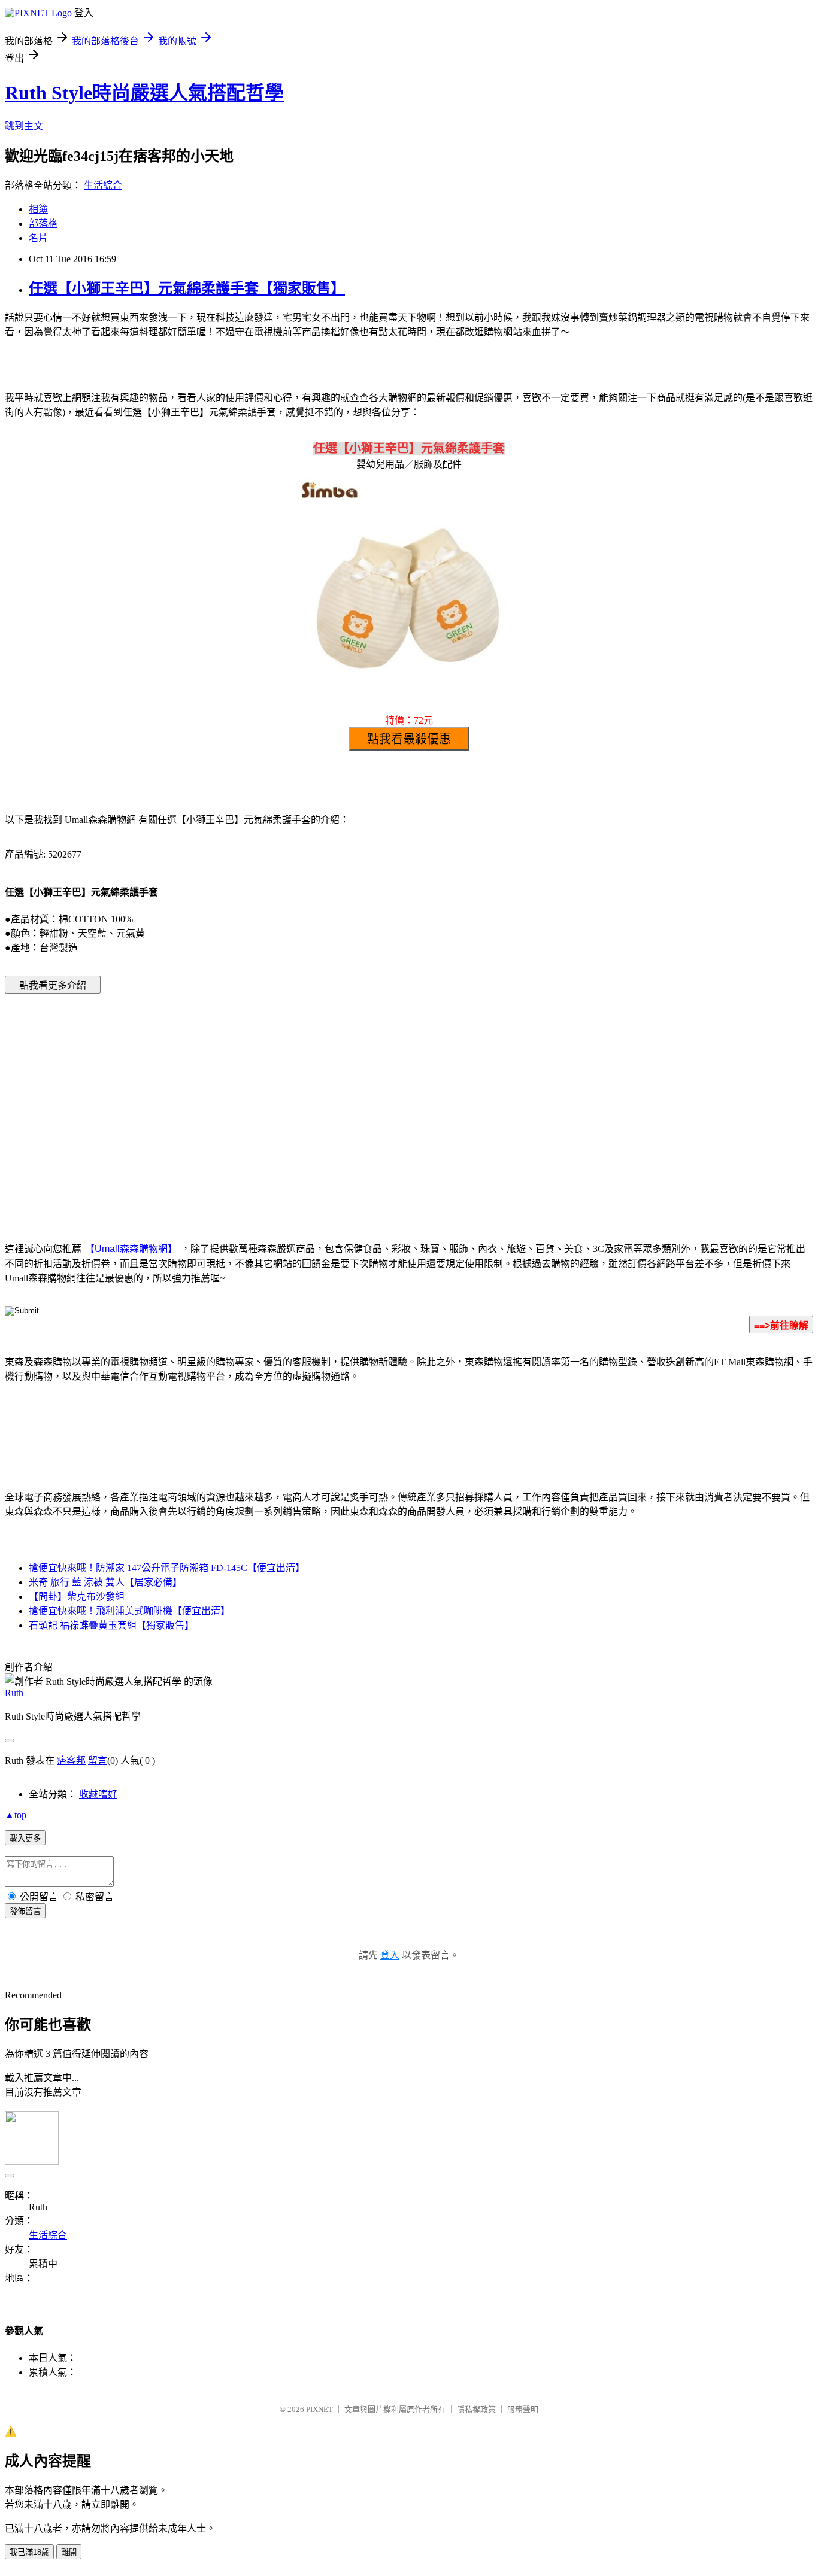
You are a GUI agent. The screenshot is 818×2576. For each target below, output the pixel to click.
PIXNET (319, 2409)
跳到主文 (24, 126)
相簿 (38, 209)
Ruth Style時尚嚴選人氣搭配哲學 (144, 93)
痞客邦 (71, 1761)
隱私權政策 (476, 2409)
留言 (98, 1761)
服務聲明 (523, 2409)
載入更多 (25, 1838)
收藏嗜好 (98, 1794)
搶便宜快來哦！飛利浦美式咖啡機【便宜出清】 (129, 1611)
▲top (16, 1815)
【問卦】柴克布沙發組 (77, 1597)
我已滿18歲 (29, 2552)
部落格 (43, 224)
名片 (38, 238)
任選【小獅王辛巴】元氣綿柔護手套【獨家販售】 (187, 288)
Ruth (14, 1693)
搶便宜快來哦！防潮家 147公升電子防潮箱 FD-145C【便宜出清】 (167, 1568)
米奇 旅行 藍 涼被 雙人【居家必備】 (105, 1582)
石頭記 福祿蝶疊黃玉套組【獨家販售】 (111, 1625)
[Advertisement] (307, 1099)
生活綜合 (103, 185)
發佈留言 (25, 1911)
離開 (69, 2552)
